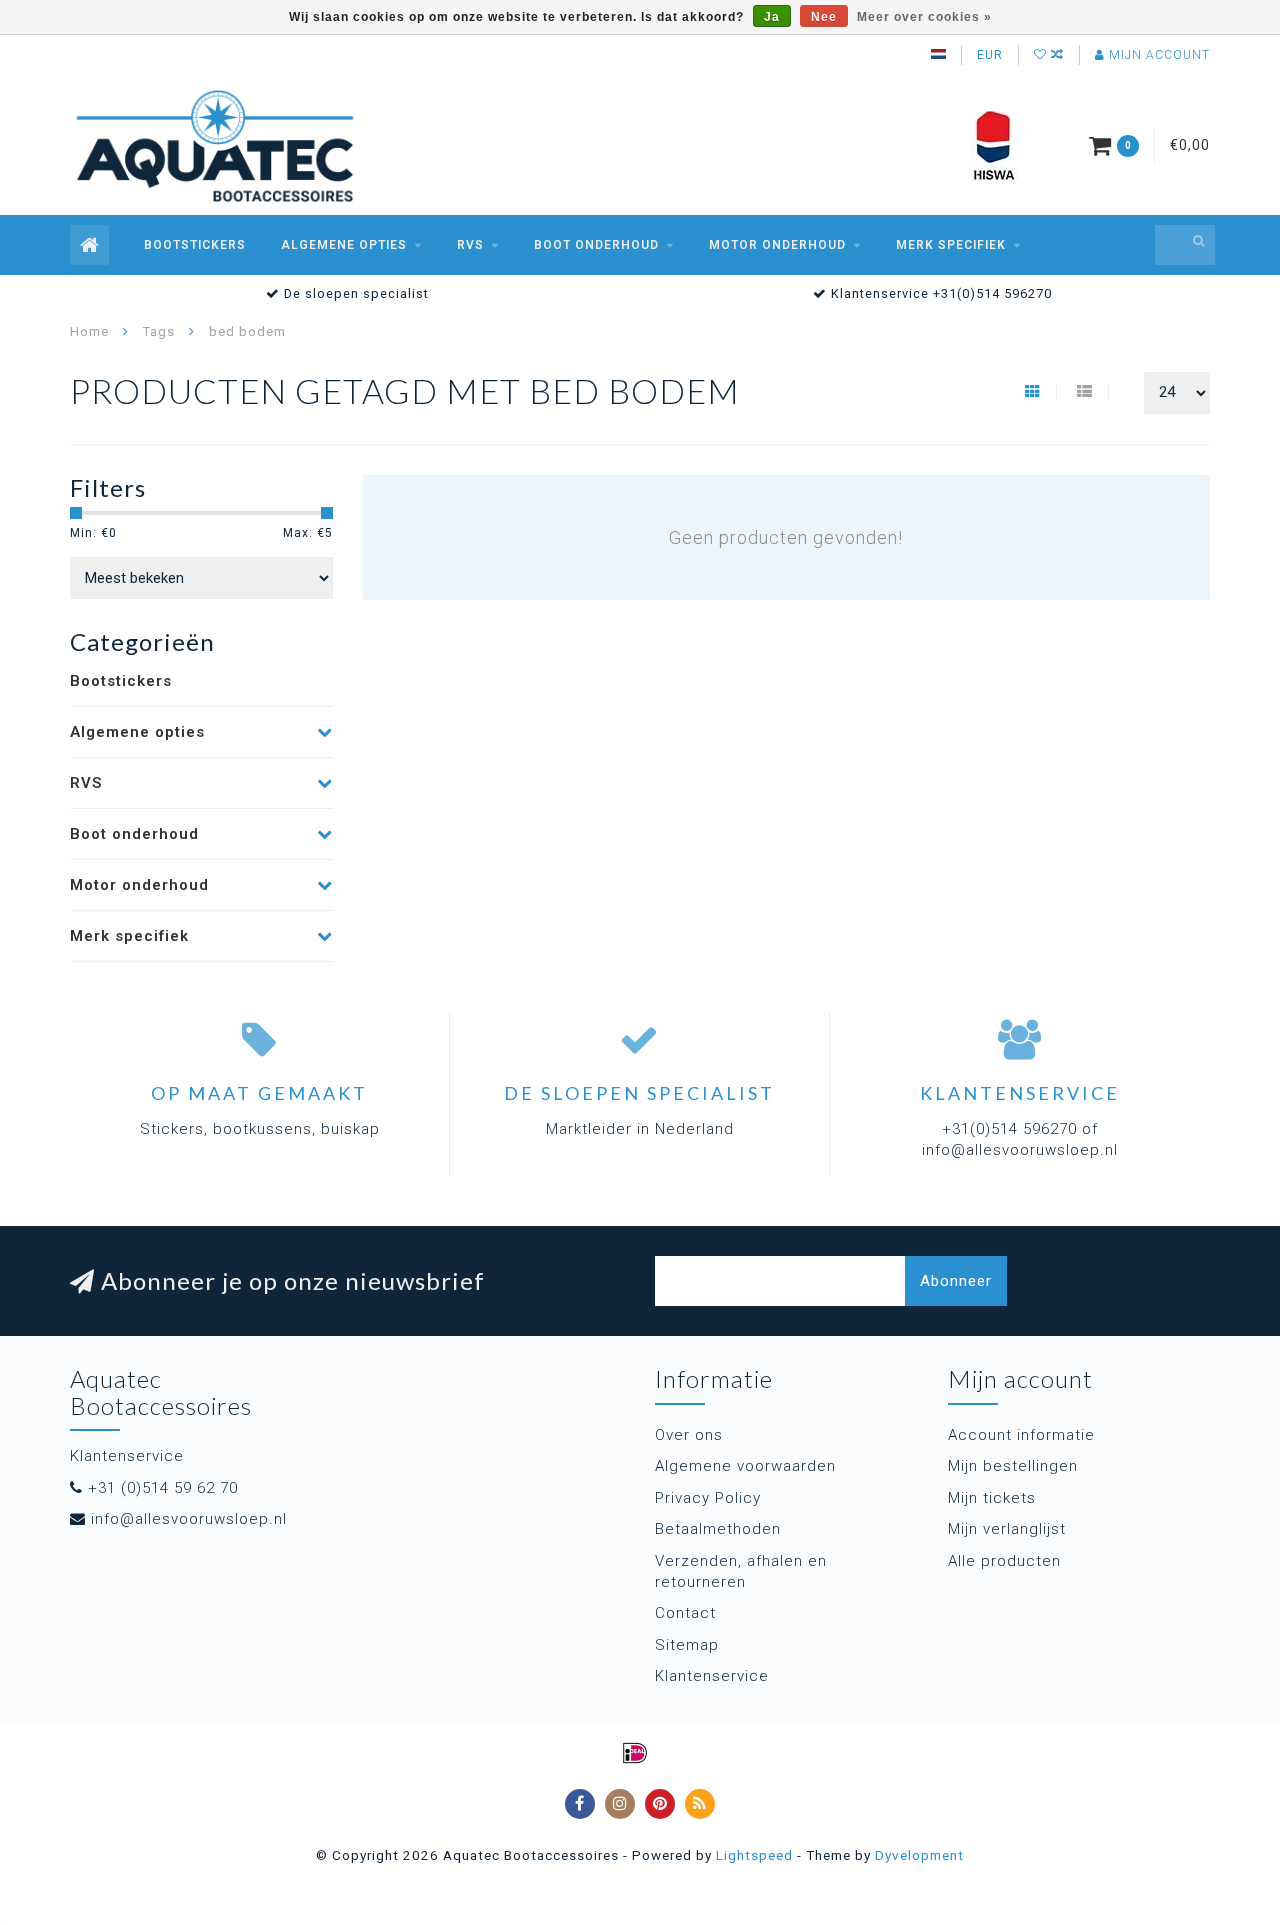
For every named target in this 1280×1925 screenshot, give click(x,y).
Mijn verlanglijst (1007, 1529)
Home (89, 331)
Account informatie (1021, 1435)
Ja (772, 17)
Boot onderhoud (596, 245)
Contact (685, 1613)
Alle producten (1004, 1561)
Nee (824, 17)
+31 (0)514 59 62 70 (163, 1488)
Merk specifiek (951, 245)
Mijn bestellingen (1013, 1466)
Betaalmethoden (718, 1529)
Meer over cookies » (924, 17)
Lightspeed (754, 1855)
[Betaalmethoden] (635, 1753)
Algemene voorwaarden (745, 1466)
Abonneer (956, 1281)
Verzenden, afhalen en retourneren (741, 1571)
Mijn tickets (992, 1498)
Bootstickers (195, 245)
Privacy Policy (708, 1498)
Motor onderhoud (777, 245)
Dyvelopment (919, 1855)
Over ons (689, 1435)
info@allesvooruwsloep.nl (189, 1519)
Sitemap (687, 1645)
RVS (470, 245)
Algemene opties (344, 245)
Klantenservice (712, 1676)
